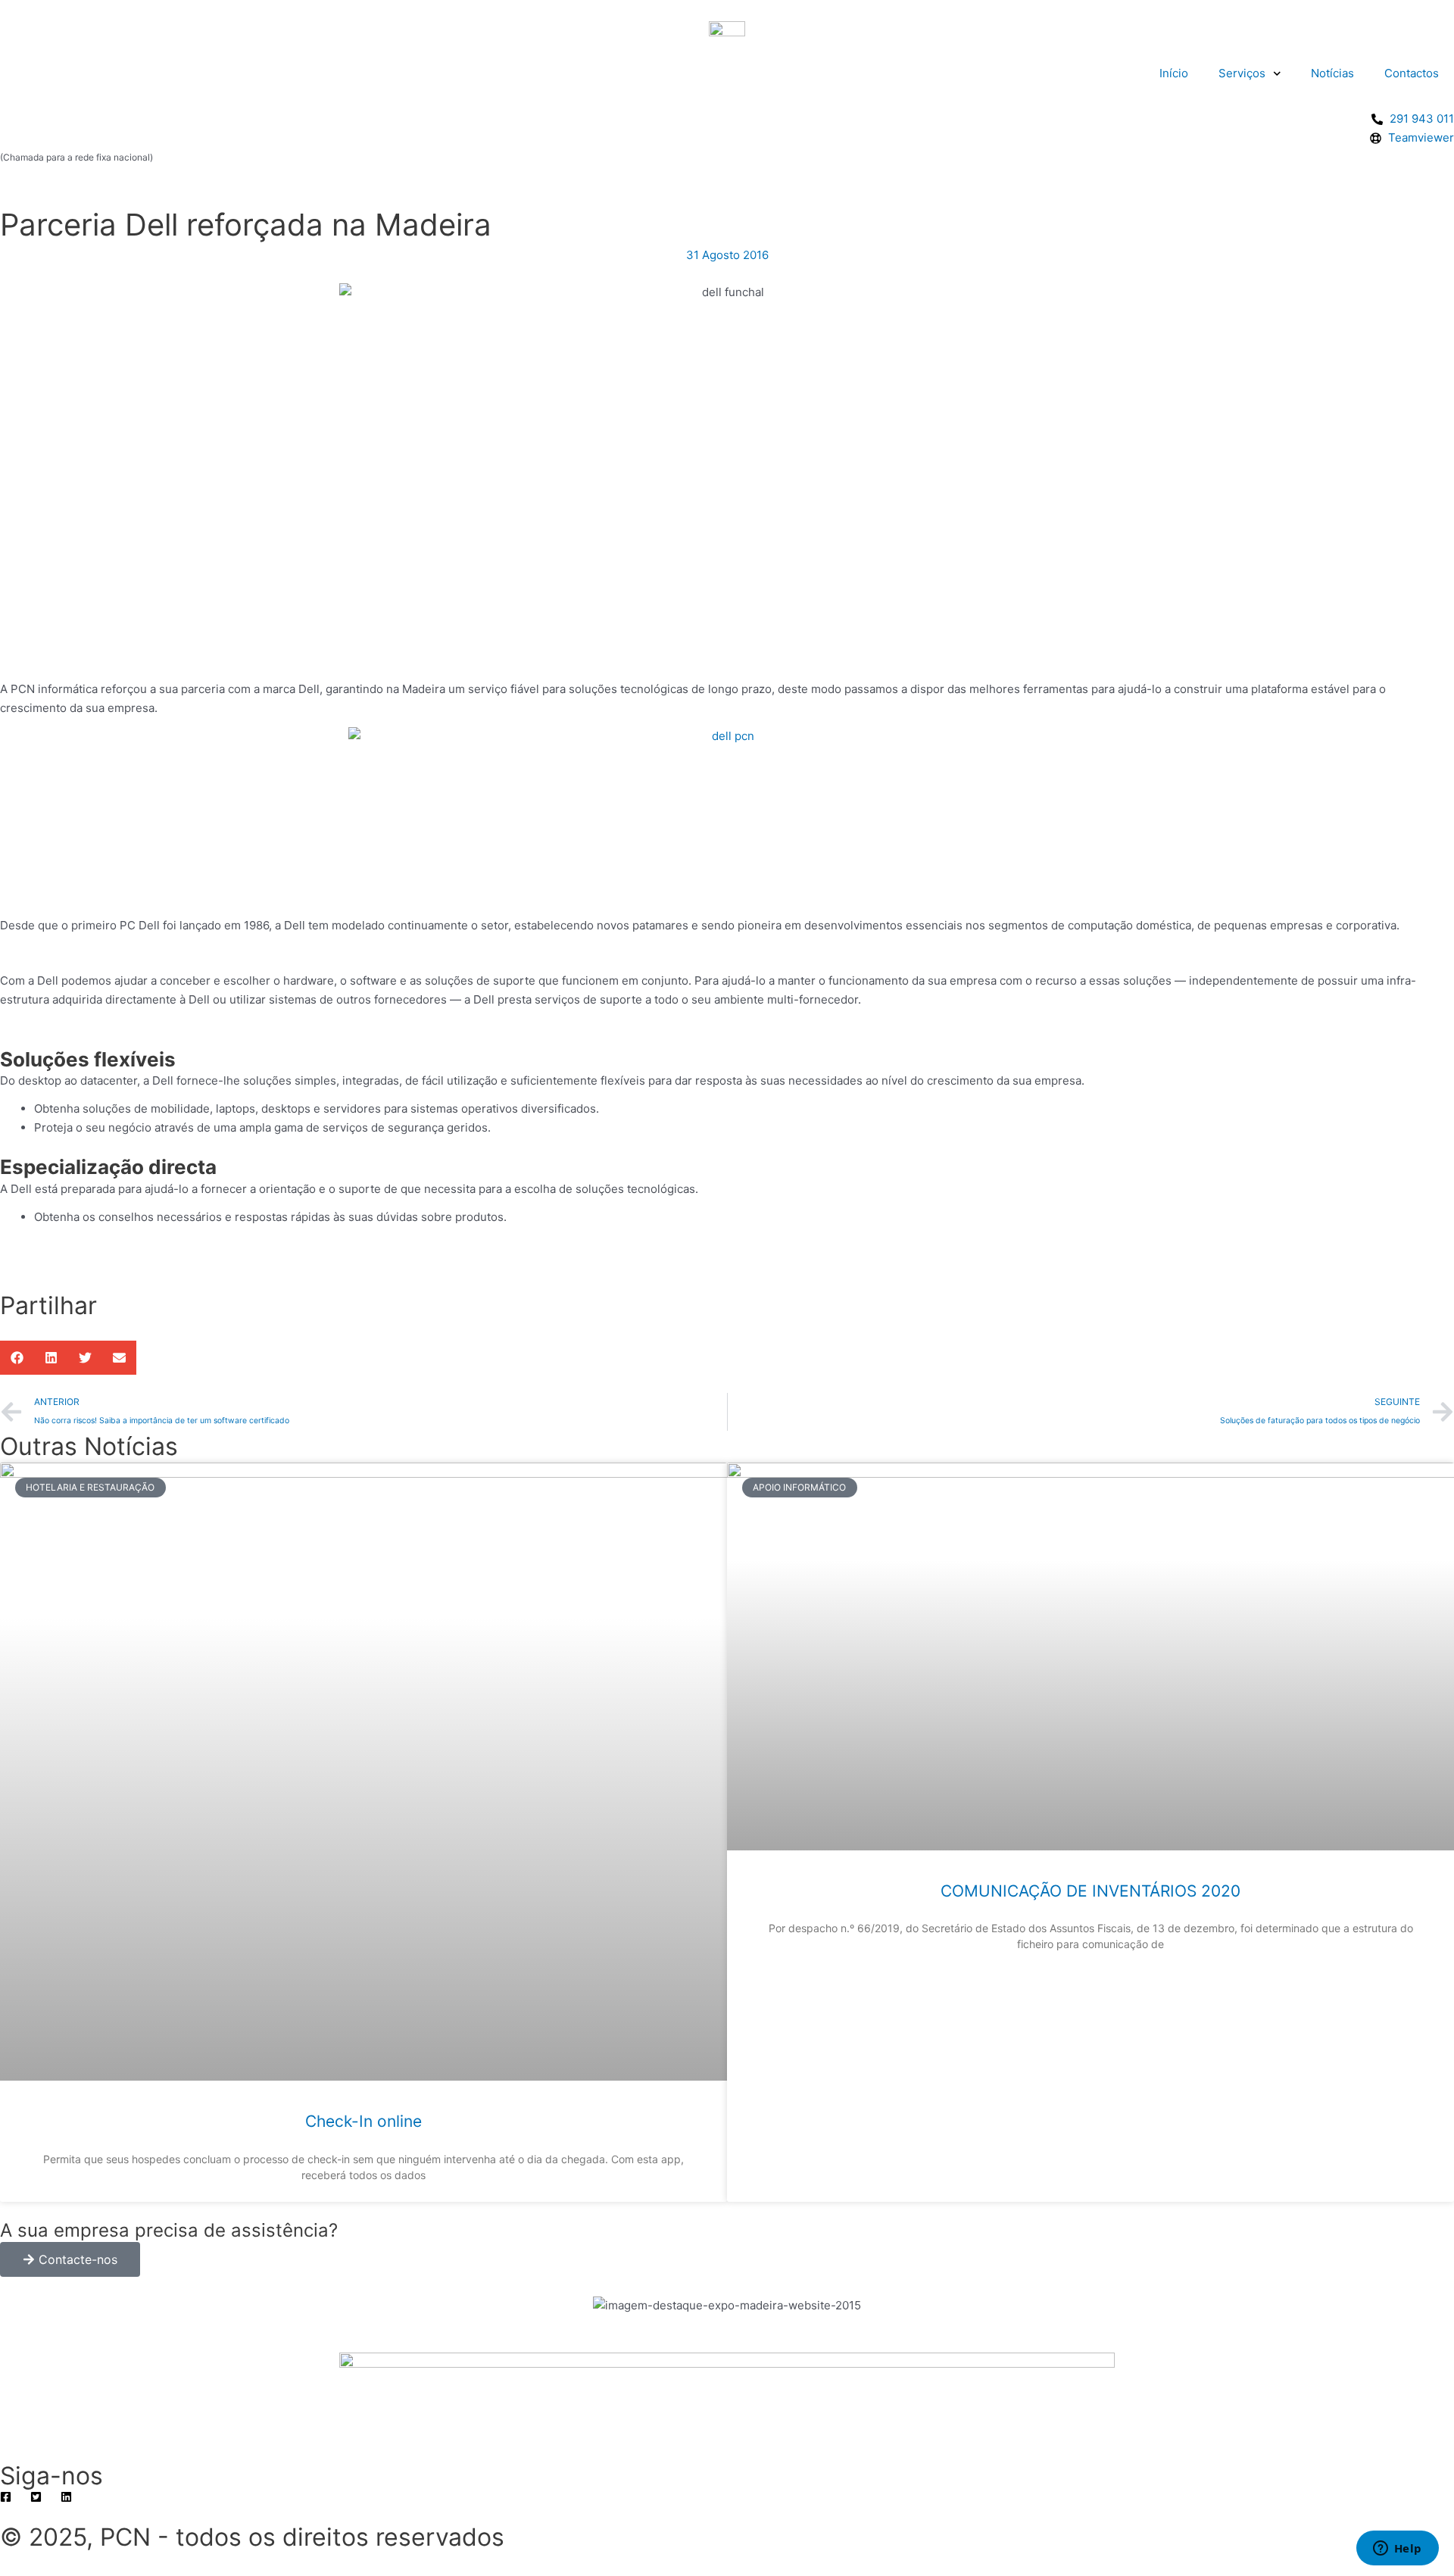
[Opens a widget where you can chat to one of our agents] (1397, 2549)
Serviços (1242, 73)
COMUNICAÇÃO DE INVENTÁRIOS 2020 (1090, 1891)
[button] (17, 1358)
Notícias (1332, 73)
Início (1174, 73)
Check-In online (363, 2121)
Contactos (1412, 73)
